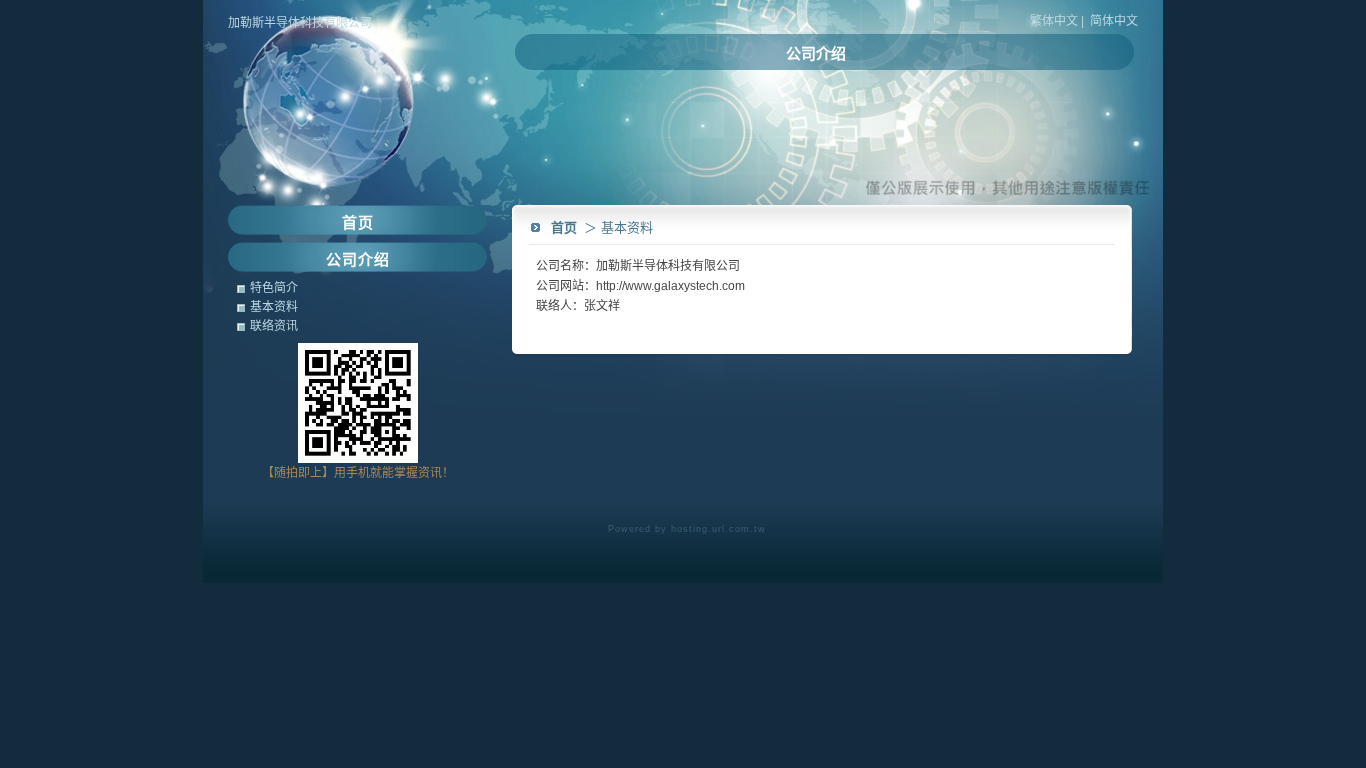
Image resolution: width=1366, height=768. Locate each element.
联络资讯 (274, 326)
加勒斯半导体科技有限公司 (300, 23)
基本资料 (274, 307)
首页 (564, 227)
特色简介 (274, 288)
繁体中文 (1054, 21)
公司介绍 (816, 53)
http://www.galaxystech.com (670, 286)
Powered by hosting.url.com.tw (687, 529)
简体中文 (1114, 21)
